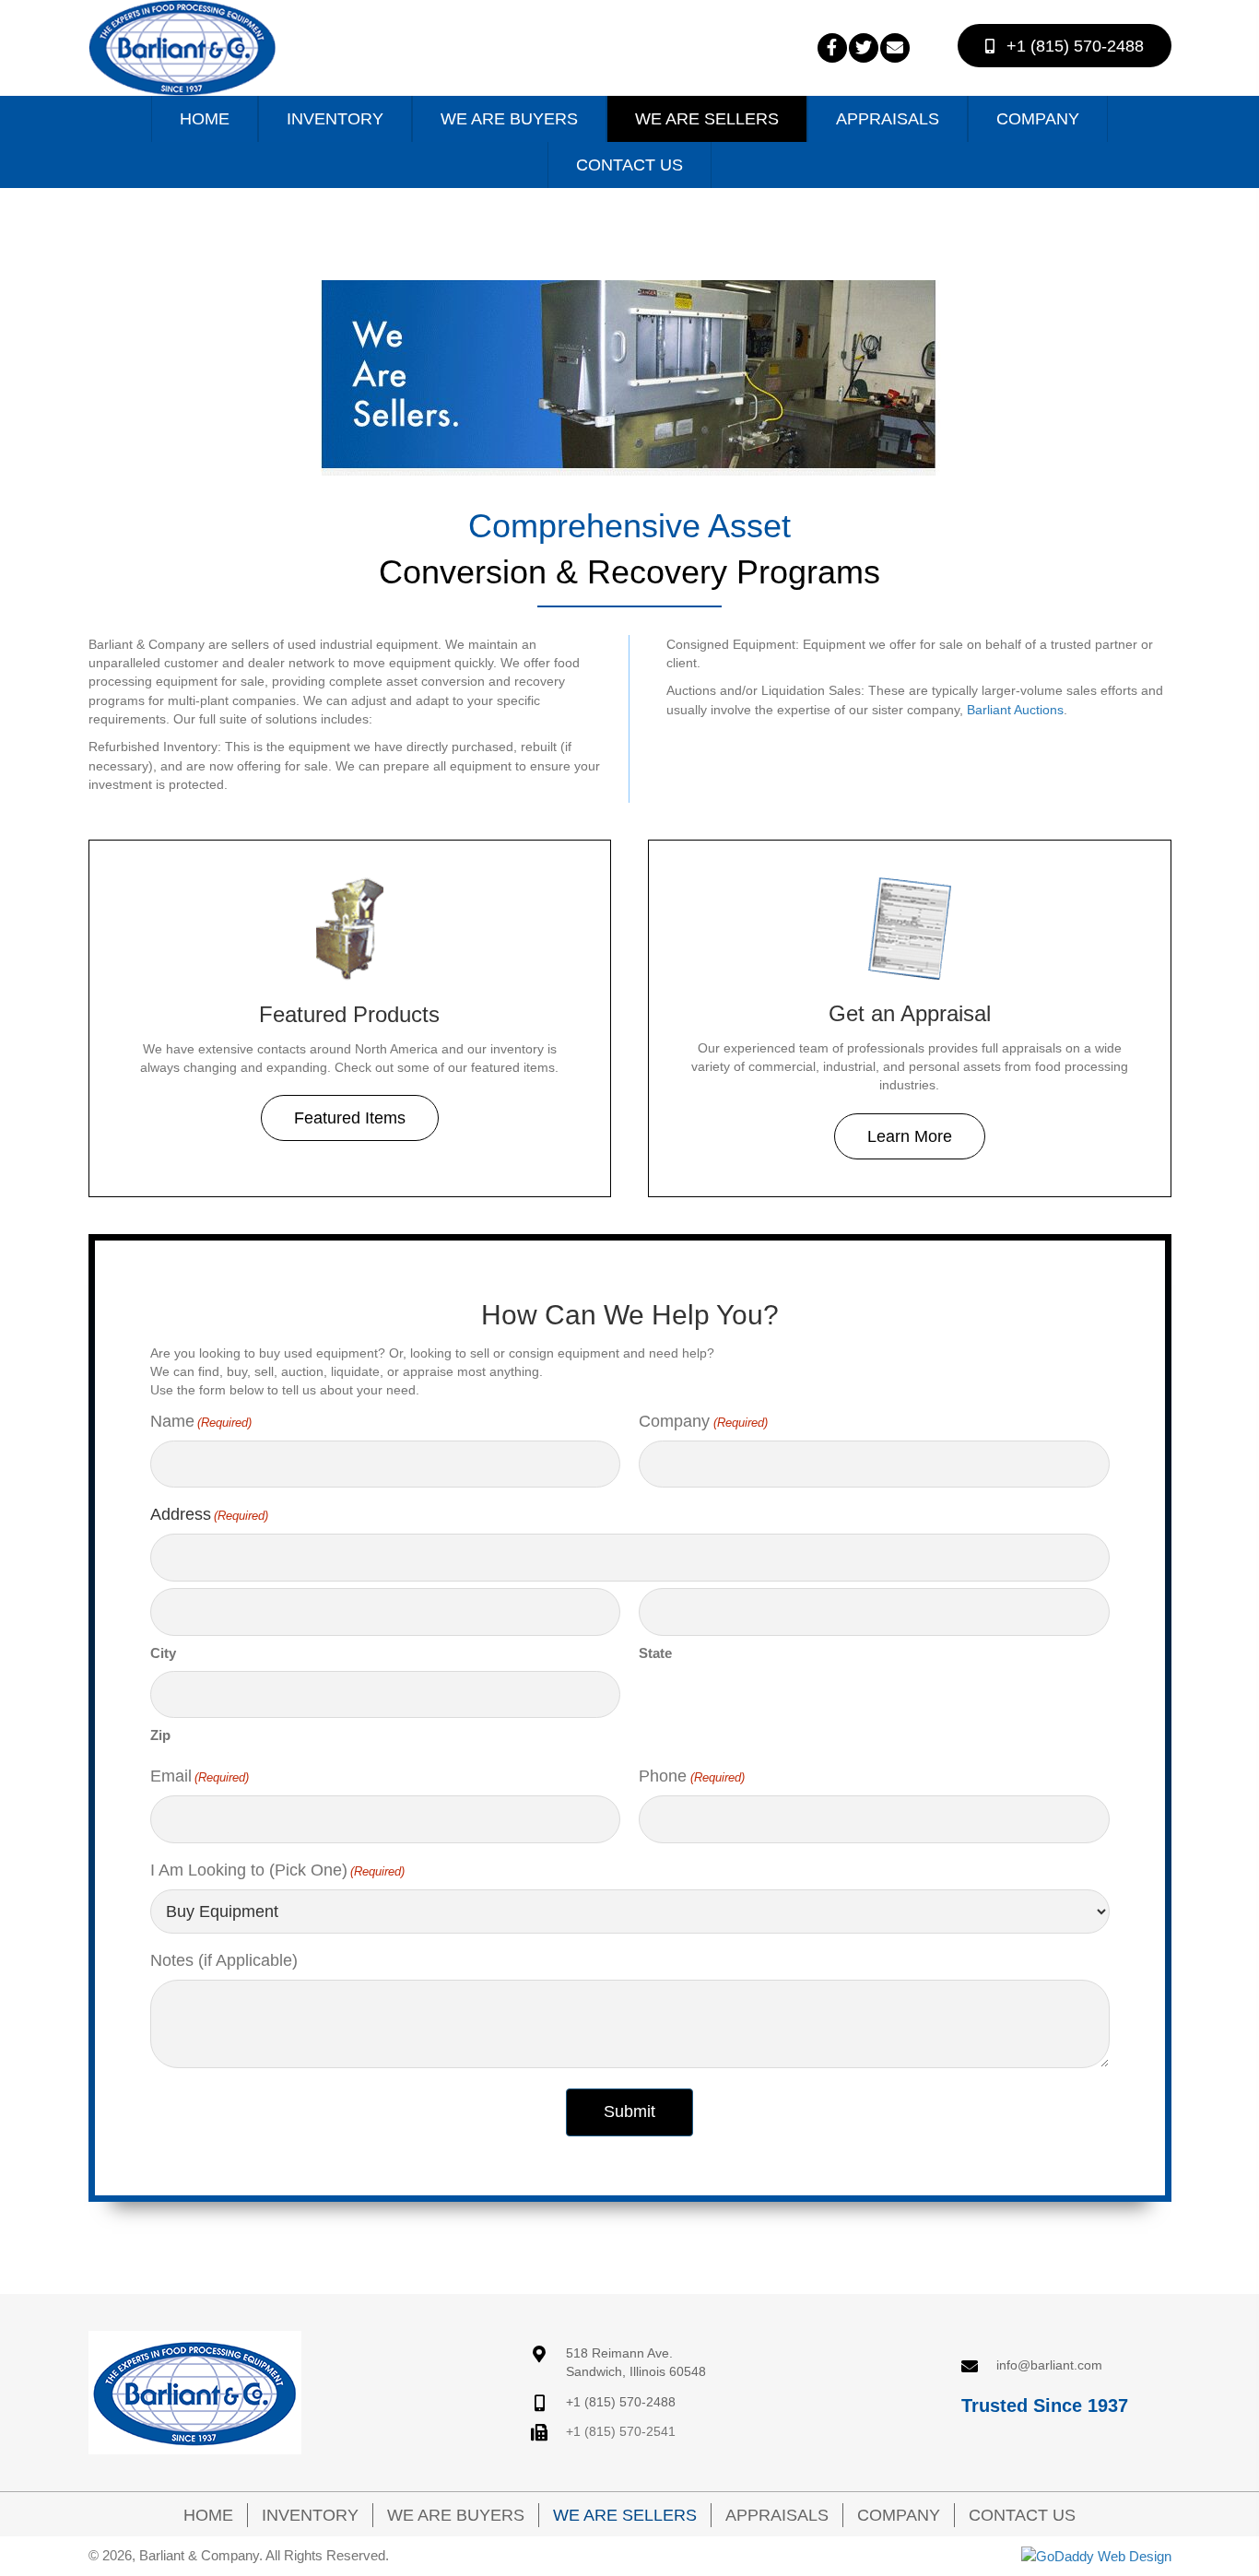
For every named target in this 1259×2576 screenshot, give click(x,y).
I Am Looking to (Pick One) (277, 1870)
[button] (832, 48)
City (163, 1653)
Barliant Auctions (1015, 710)
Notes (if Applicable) (224, 1960)
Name (201, 1421)
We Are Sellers (625, 2515)
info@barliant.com (1049, 2365)
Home (208, 2515)
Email (200, 1776)
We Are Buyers (456, 2515)
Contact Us (1022, 2515)
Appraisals (777, 2515)
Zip (160, 1735)
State (655, 1653)
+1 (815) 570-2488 (621, 2402)
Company (703, 1421)
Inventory (310, 2515)
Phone (691, 1776)
